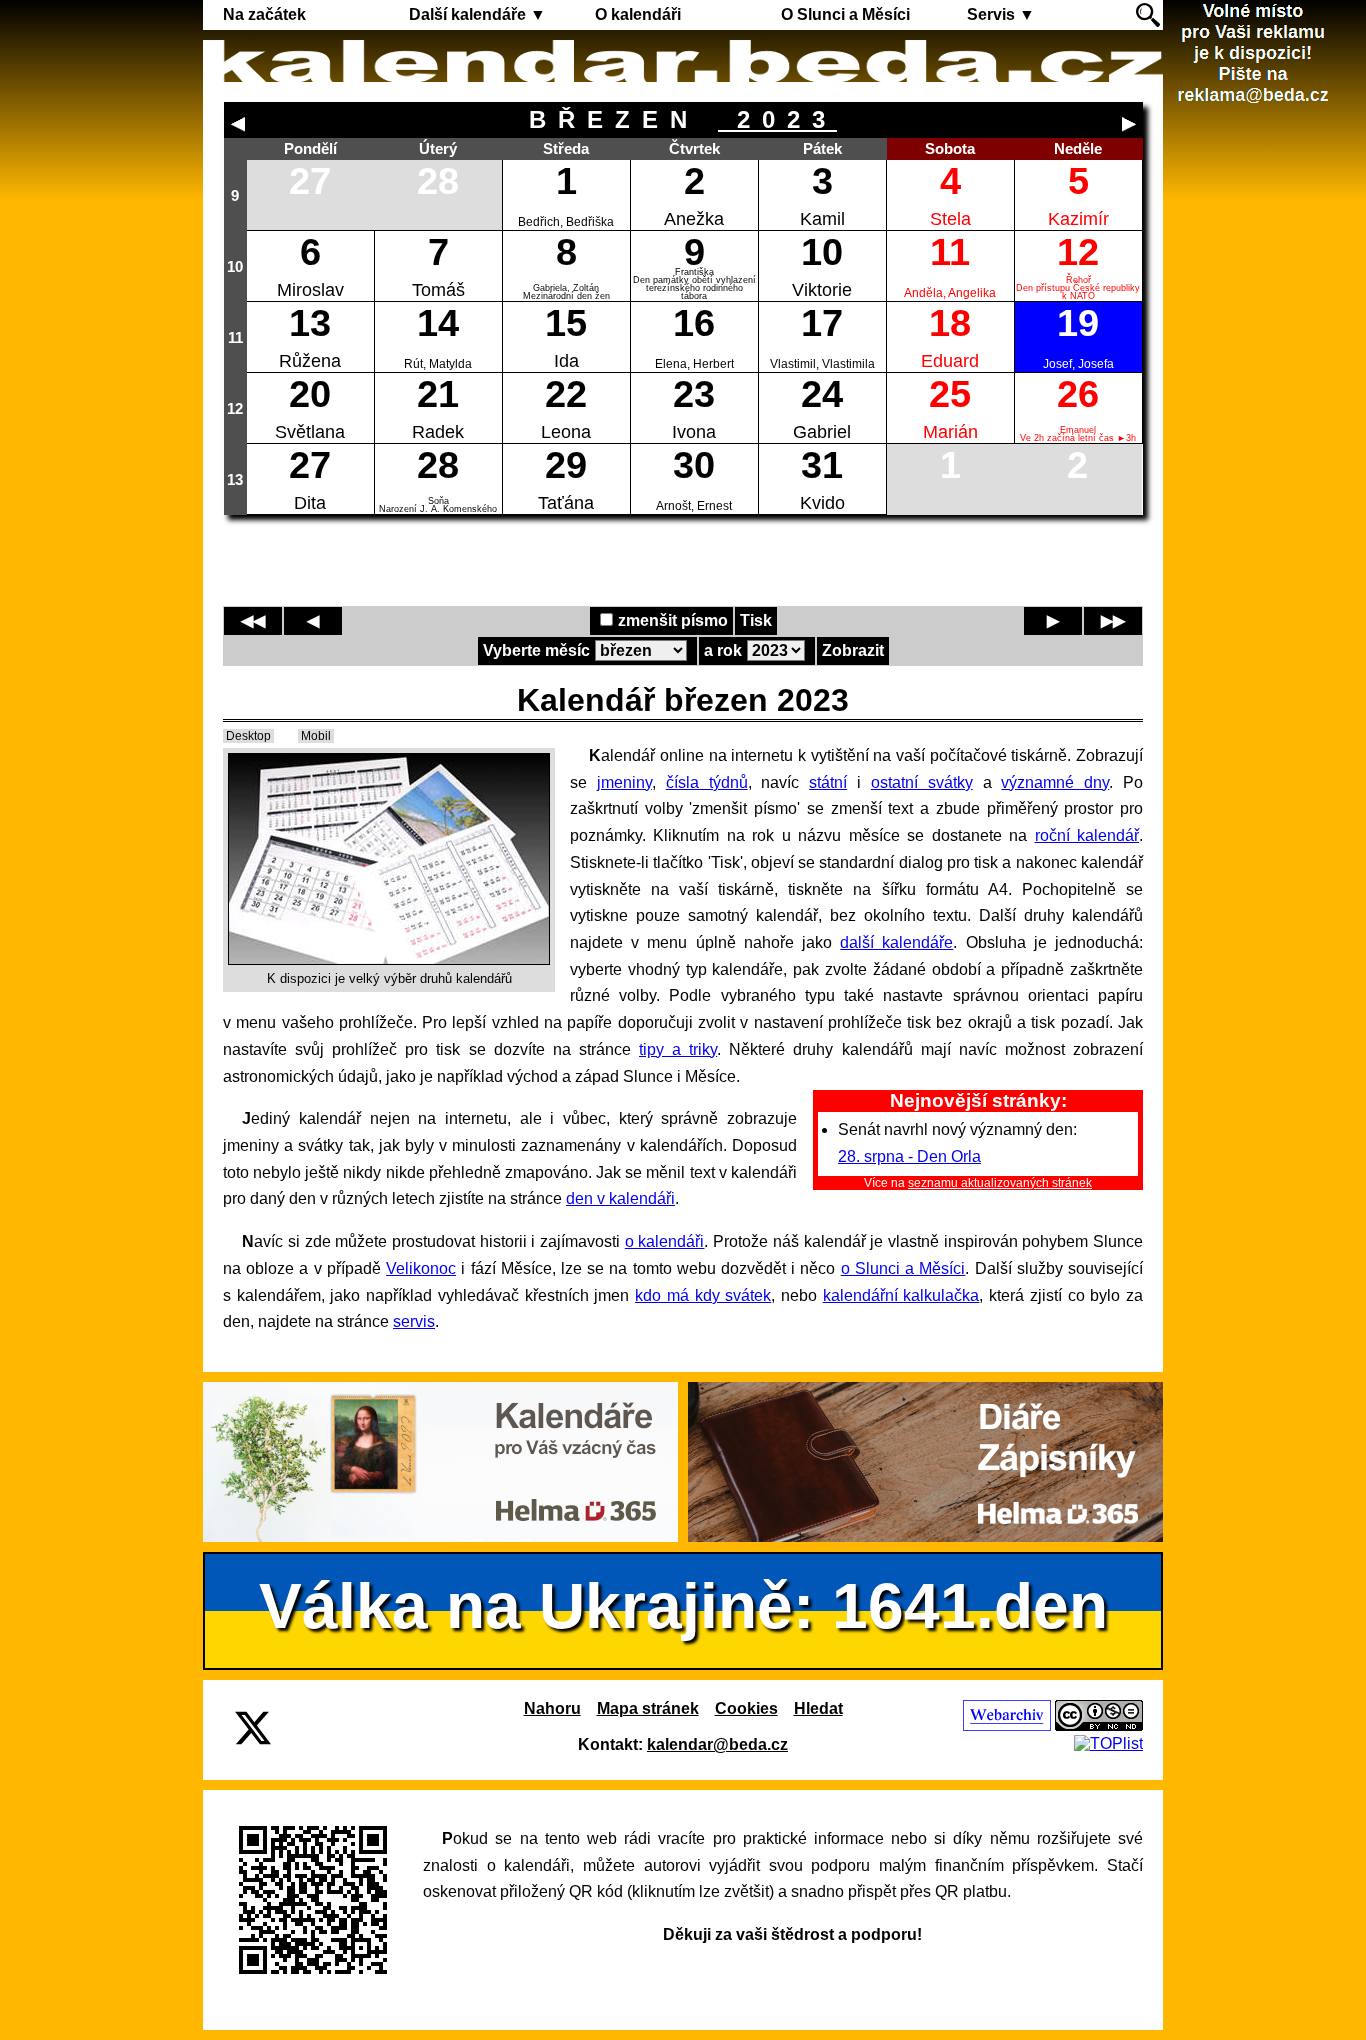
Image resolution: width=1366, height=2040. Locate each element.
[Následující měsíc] (1129, 124)
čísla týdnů (707, 782)
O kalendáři (638, 14)
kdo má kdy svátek (703, 1295)
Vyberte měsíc (536, 650)
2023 (777, 119)
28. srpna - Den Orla (909, 1156)
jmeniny (624, 782)
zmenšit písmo (673, 620)
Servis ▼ (1001, 14)
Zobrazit (853, 650)
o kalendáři (665, 1241)
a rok (723, 650)
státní (828, 782)
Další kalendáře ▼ (477, 14)
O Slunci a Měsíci (845, 14)
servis (414, 1321)
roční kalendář (1087, 835)
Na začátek (264, 14)
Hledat (818, 1708)
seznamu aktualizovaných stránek (1000, 1183)
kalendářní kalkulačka (901, 1295)
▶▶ (1113, 620)
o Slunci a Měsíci (903, 1268)
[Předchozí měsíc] (238, 124)
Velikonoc (421, 1268)
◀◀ (253, 620)
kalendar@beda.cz (717, 1744)
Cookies (746, 1708)
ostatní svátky (922, 782)
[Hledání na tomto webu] (1148, 15)
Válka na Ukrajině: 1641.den (683, 1606)
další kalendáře (896, 942)
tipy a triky (678, 1049)
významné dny (1055, 782)
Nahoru (552, 1708)
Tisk (756, 620)
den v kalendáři (620, 1198)
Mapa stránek (648, 1708)
